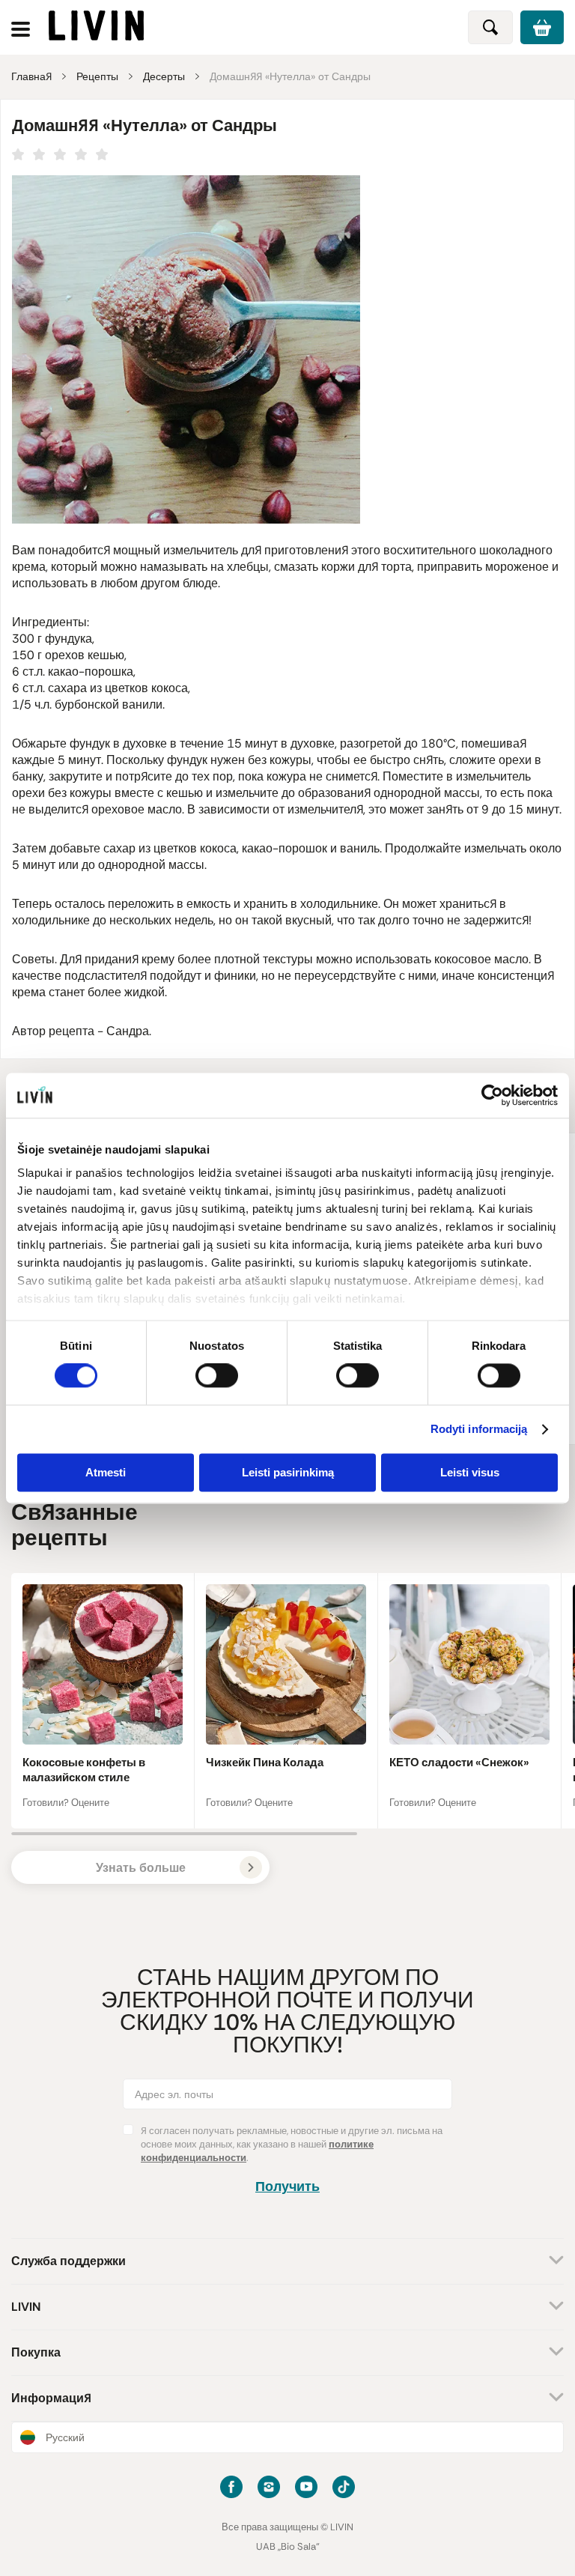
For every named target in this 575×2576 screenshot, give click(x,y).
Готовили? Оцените (66, 1803)
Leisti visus (470, 1472)
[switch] (217, 1376)
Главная (31, 76)
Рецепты (97, 76)
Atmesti (106, 1472)
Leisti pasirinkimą (288, 1472)
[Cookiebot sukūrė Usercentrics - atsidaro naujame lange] (492, 1095)
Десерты (164, 76)
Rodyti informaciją (479, 1430)
